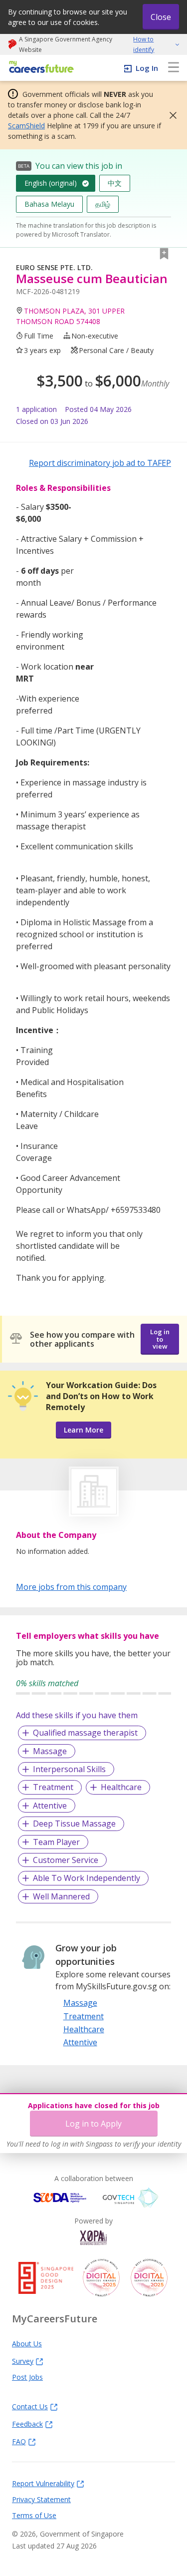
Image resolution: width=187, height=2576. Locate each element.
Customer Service (66, 1860)
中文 (115, 183)
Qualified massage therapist (85, 1733)
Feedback (27, 2424)
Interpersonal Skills (69, 1769)
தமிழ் (103, 204)
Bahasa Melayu (49, 204)
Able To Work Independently (87, 1878)
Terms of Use (34, 2515)
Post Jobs (27, 2377)
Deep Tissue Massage (74, 1824)
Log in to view (160, 1339)
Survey (23, 2361)
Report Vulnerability (43, 2483)
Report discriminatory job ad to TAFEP (100, 463)
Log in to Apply (93, 2124)
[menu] (174, 68)
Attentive (50, 1806)
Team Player (56, 1842)
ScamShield (26, 126)
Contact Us (30, 2406)
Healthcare (121, 1787)
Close (161, 17)
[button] (170, 115)
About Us (27, 2343)
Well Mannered (61, 1896)
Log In (147, 68)
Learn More (84, 1430)
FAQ (19, 2441)
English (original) (51, 183)
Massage (50, 1751)
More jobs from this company (71, 1586)
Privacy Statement (41, 2499)
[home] (40, 68)
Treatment (53, 1787)
